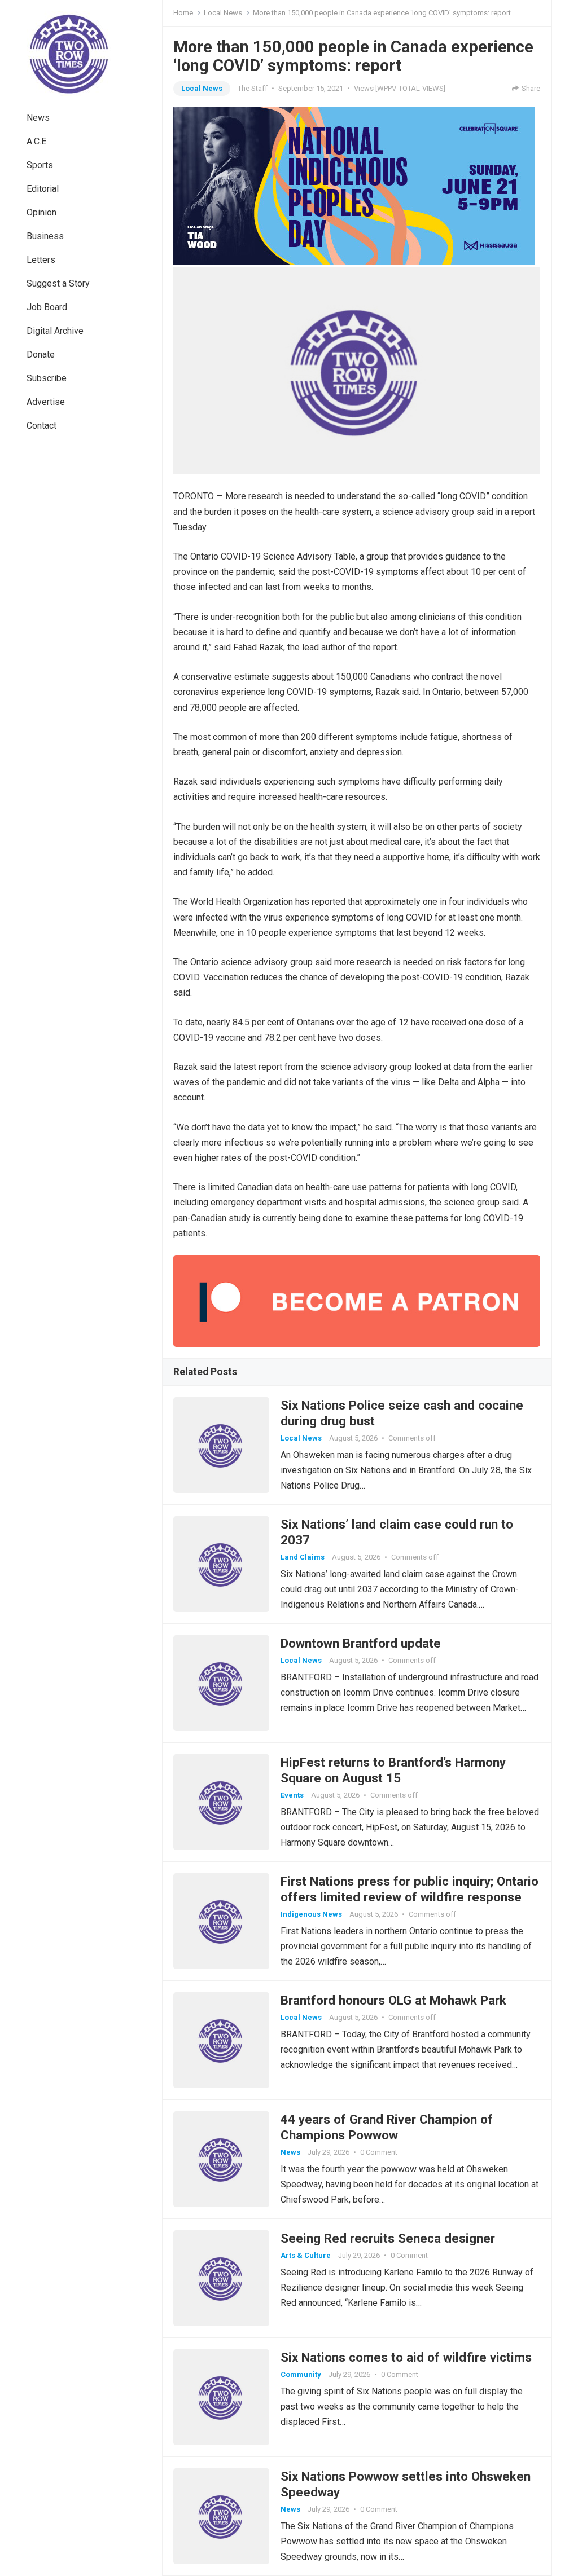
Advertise (46, 402)
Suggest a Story (58, 283)
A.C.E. (37, 141)
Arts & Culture (306, 2255)
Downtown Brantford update (361, 1643)
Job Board (47, 307)
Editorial (43, 189)
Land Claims (303, 1557)
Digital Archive (55, 331)
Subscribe (47, 378)
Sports (40, 165)
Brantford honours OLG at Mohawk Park (393, 2000)
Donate (41, 355)
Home (183, 13)
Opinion (41, 212)
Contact (41, 426)
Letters (41, 260)
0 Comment (379, 2152)
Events (292, 1795)
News (38, 118)
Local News (223, 13)
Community (301, 2374)
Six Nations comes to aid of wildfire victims (406, 2357)
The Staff (253, 88)
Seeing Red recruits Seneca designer (388, 2238)
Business (45, 236)
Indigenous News (311, 1914)
